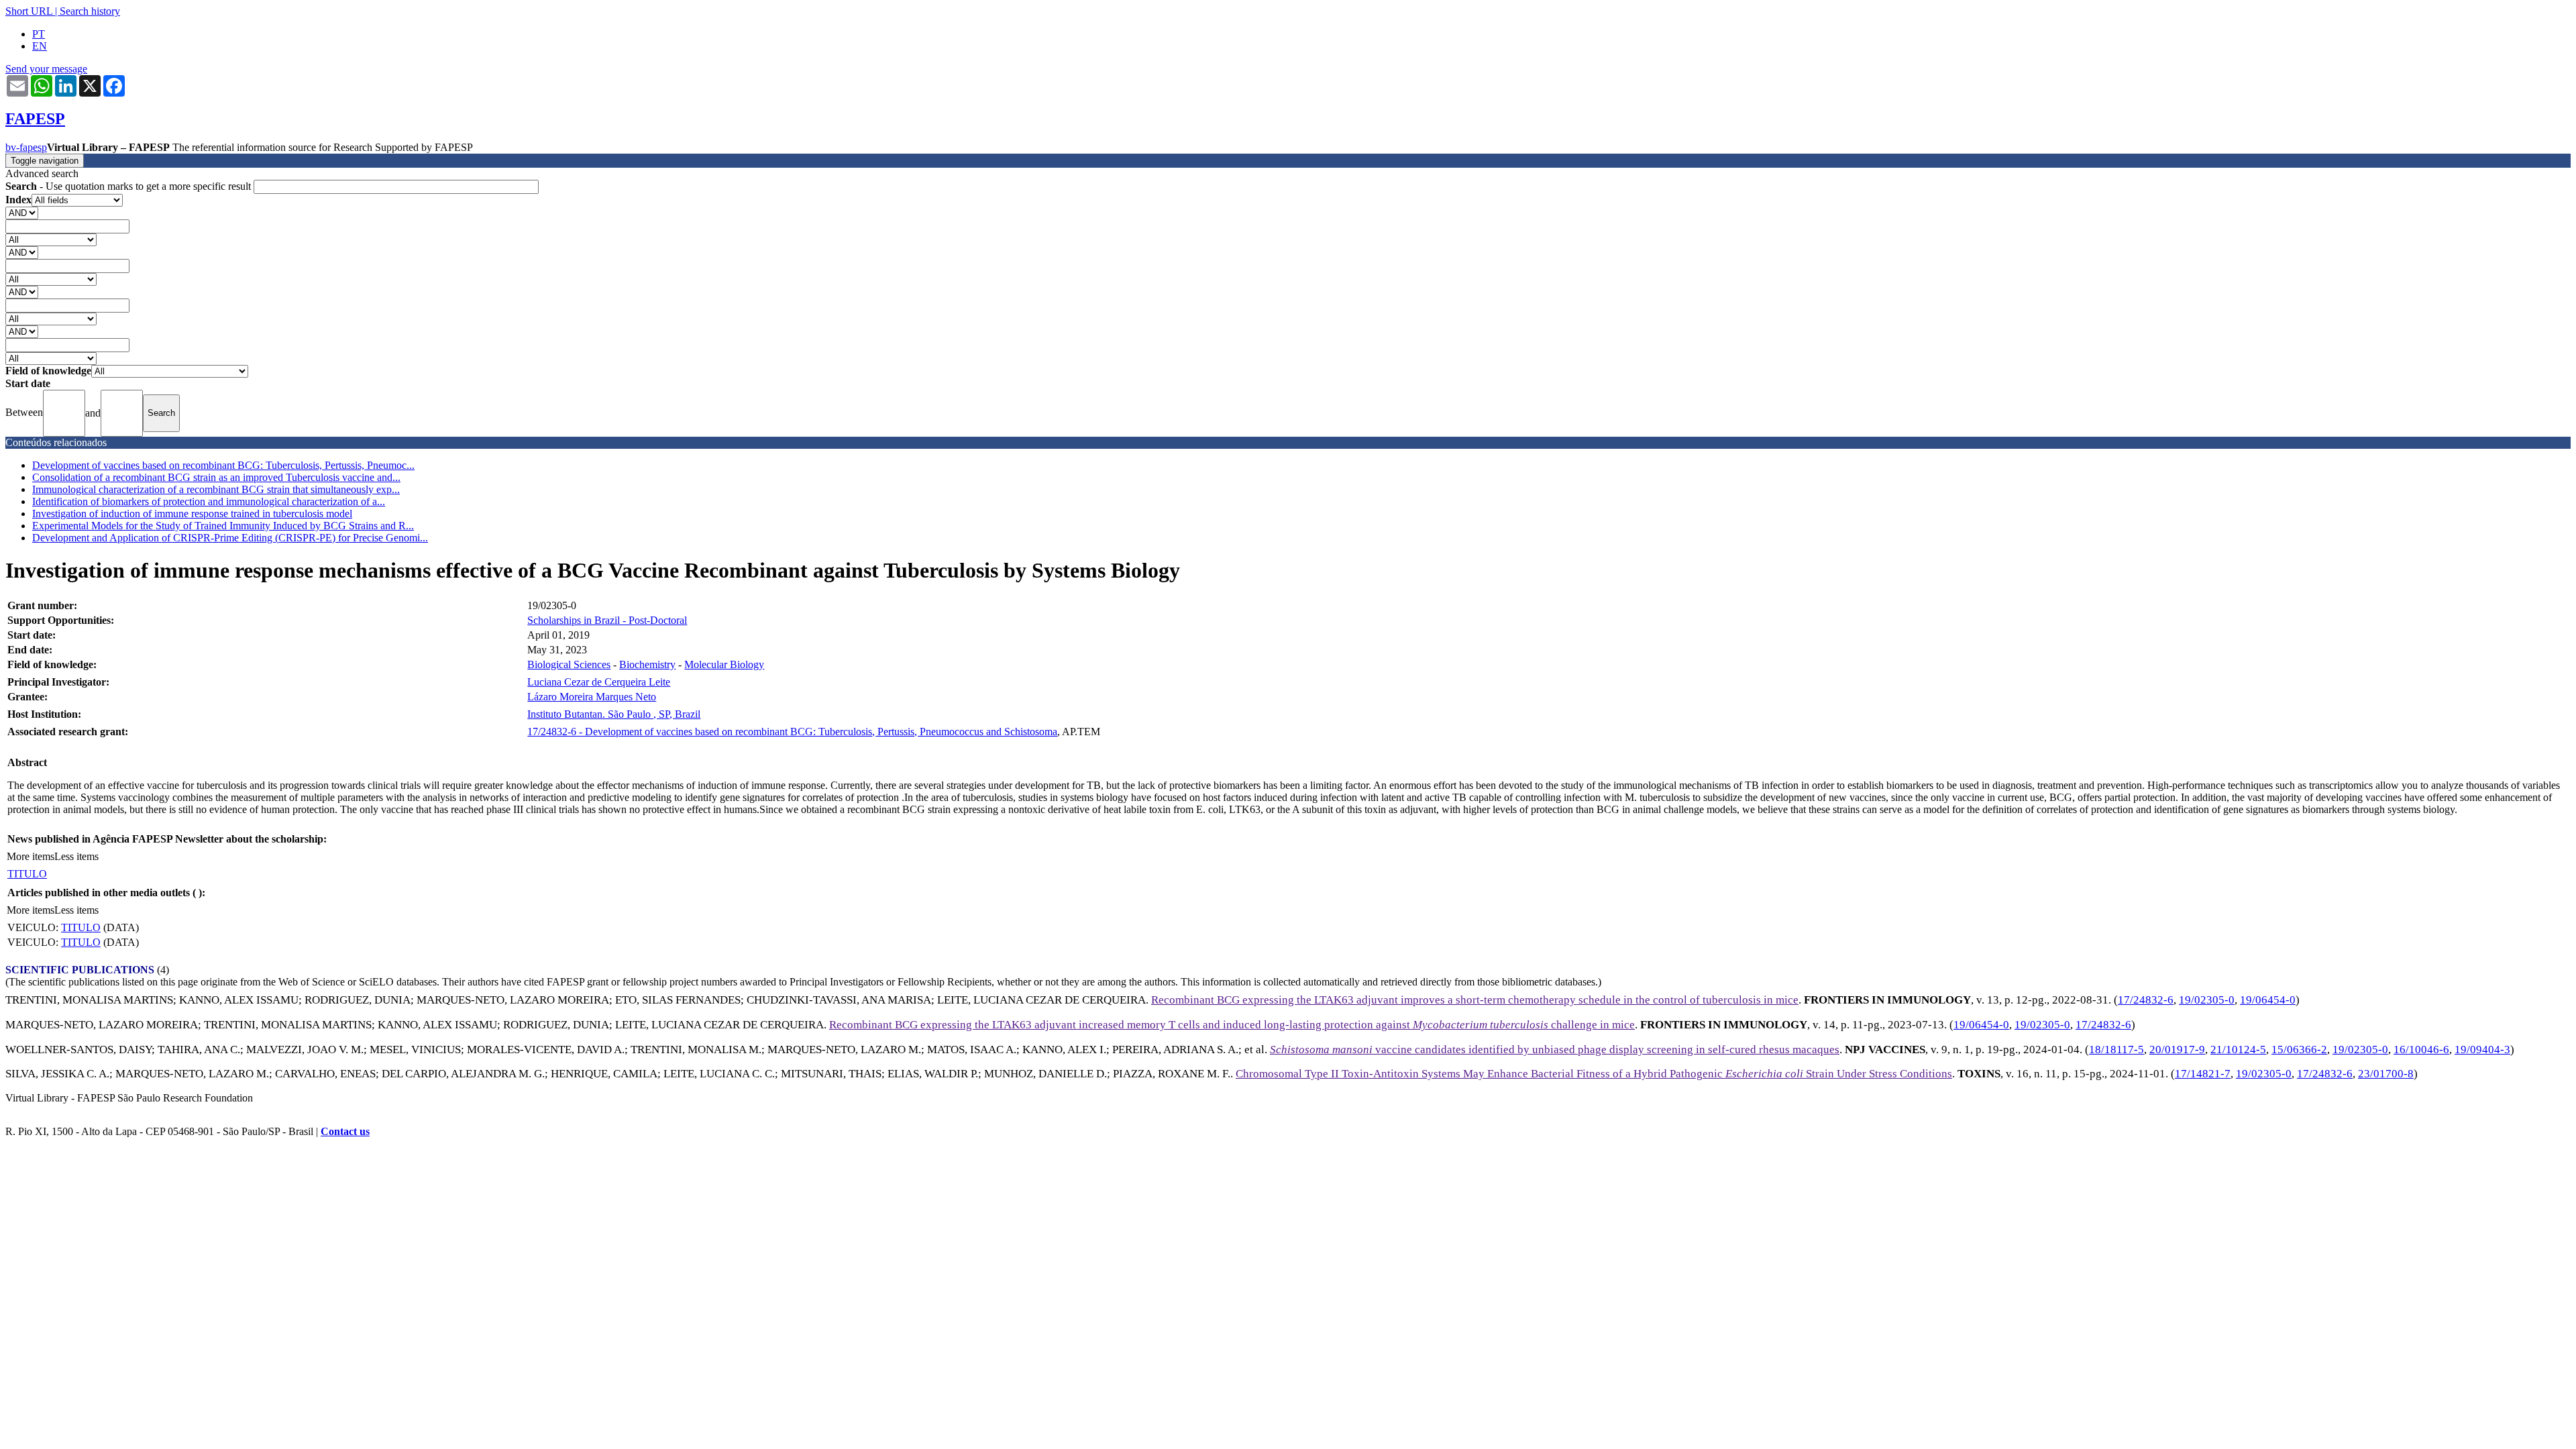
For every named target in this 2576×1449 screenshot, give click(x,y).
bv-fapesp (26, 147)
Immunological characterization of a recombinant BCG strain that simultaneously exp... (216, 489)
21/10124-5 (2238, 1050)
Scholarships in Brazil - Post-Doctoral (607, 620)
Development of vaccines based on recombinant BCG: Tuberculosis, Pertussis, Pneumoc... (223, 465)
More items (31, 856)
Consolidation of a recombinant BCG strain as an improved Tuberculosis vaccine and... (216, 477)
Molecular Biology (724, 664)
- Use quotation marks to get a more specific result (129, 186)
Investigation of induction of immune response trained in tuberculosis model (192, 514)
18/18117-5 (2116, 1050)
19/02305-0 (2207, 1000)
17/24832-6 (2146, 1000)
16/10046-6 (2421, 1050)
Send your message (46, 69)
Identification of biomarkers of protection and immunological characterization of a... (209, 501)
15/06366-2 (2299, 1050)
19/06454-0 (2268, 1000)
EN (40, 46)
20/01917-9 (2177, 1050)
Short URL (29, 11)
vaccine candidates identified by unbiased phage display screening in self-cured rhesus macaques (1555, 1050)
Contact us (345, 1131)
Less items (76, 856)
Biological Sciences (569, 664)
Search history (90, 11)
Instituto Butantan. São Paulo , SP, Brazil (614, 714)
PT (39, 34)
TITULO (27, 874)
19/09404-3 (2482, 1050)
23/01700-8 (2386, 1074)
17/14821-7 (2203, 1074)
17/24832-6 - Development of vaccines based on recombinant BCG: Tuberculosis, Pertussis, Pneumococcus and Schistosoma (792, 732)
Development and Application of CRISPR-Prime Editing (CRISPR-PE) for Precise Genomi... (230, 538)
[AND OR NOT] (22, 212)
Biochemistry (647, 664)
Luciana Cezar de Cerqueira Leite (599, 682)
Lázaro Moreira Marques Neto (592, 697)
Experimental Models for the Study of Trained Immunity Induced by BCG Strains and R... (223, 526)
